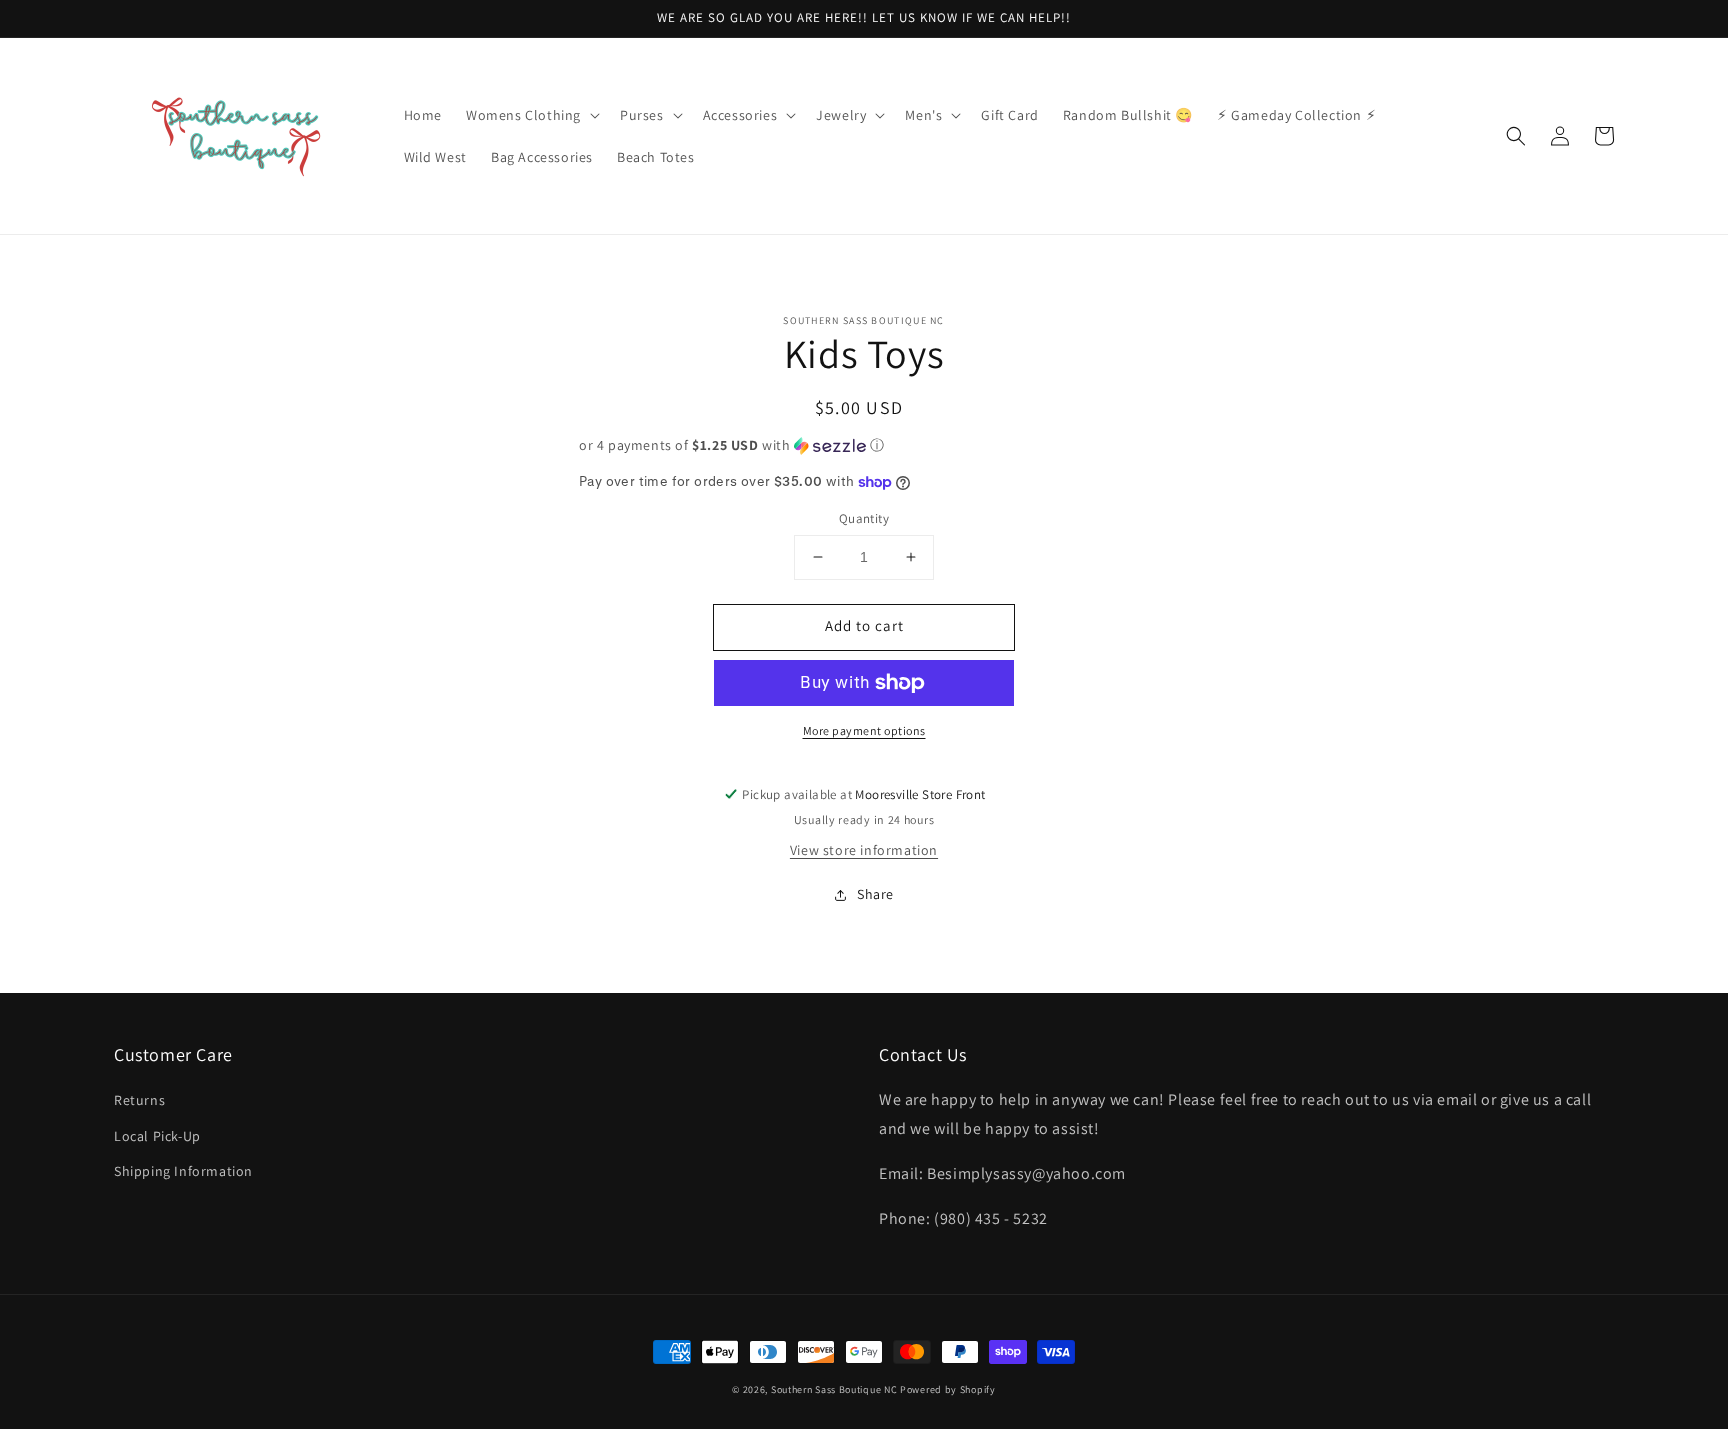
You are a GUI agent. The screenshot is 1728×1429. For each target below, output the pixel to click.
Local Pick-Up (157, 1136)
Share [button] (875, 894)
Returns (139, 1100)
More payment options (864, 730)
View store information (864, 850)
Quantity (864, 518)
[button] (531, 115)
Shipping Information (183, 1171)
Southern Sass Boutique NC (834, 1389)
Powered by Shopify (948, 1389)
